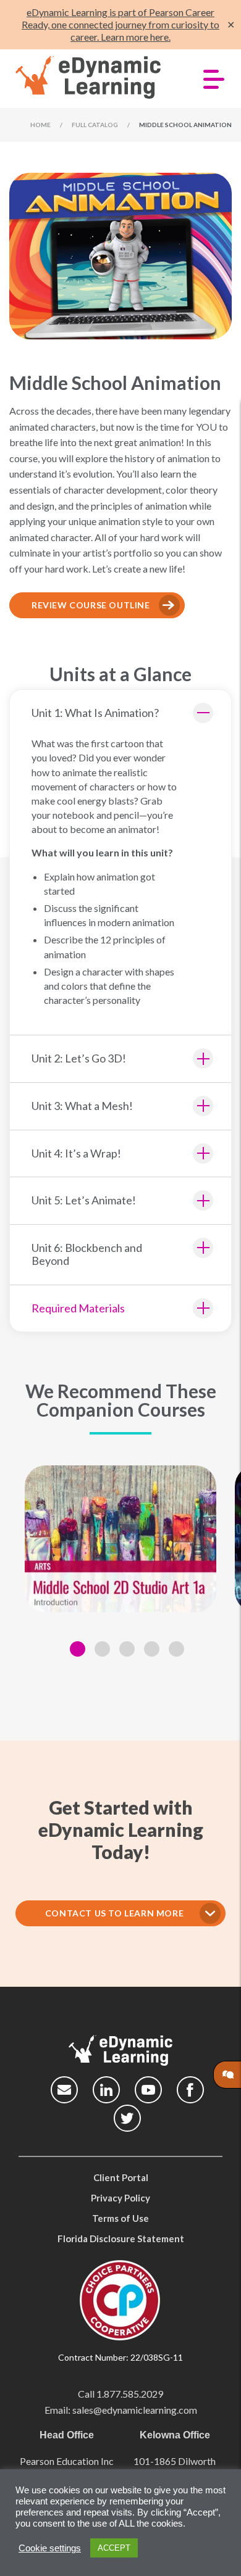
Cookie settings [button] (50, 2548)
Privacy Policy (120, 2198)
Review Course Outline (91, 605)
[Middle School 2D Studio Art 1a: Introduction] (120, 1539)
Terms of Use (120, 2218)
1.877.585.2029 (130, 2394)
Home (40, 125)
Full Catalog (95, 125)
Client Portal (121, 2177)
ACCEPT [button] (114, 2548)
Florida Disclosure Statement (121, 2238)
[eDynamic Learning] (94, 78)
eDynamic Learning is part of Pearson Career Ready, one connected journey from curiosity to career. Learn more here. (120, 24)
